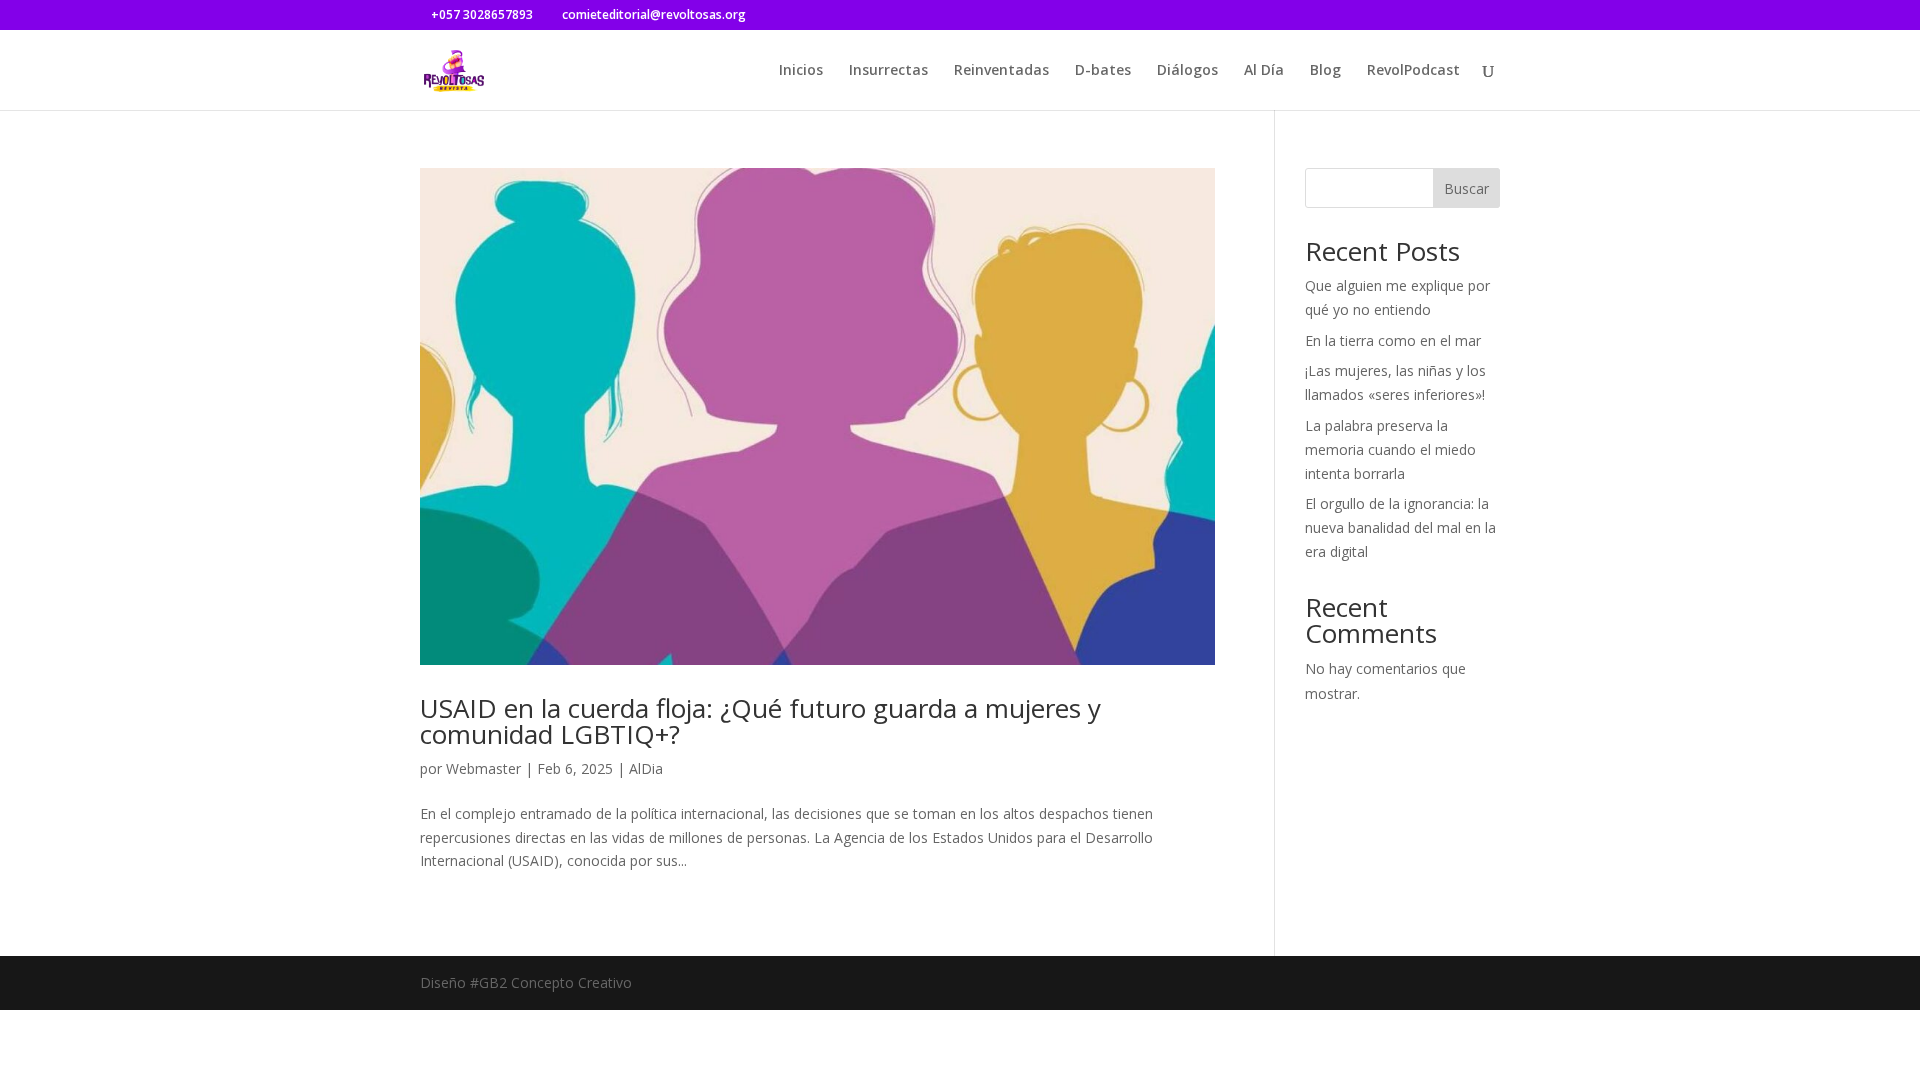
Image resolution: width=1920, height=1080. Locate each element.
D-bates (1103, 71)
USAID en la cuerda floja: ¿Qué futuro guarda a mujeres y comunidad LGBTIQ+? (760, 721)
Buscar (1466, 188)
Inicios (801, 71)
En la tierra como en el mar (1393, 340)
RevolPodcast (1413, 71)
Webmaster (483, 768)
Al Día (1264, 71)
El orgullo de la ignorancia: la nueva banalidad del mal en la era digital (1400, 527)
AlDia (646, 768)
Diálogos (1187, 71)
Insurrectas (888, 71)
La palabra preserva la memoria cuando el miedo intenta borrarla (1390, 449)
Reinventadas (1001, 71)
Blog (1325, 71)
